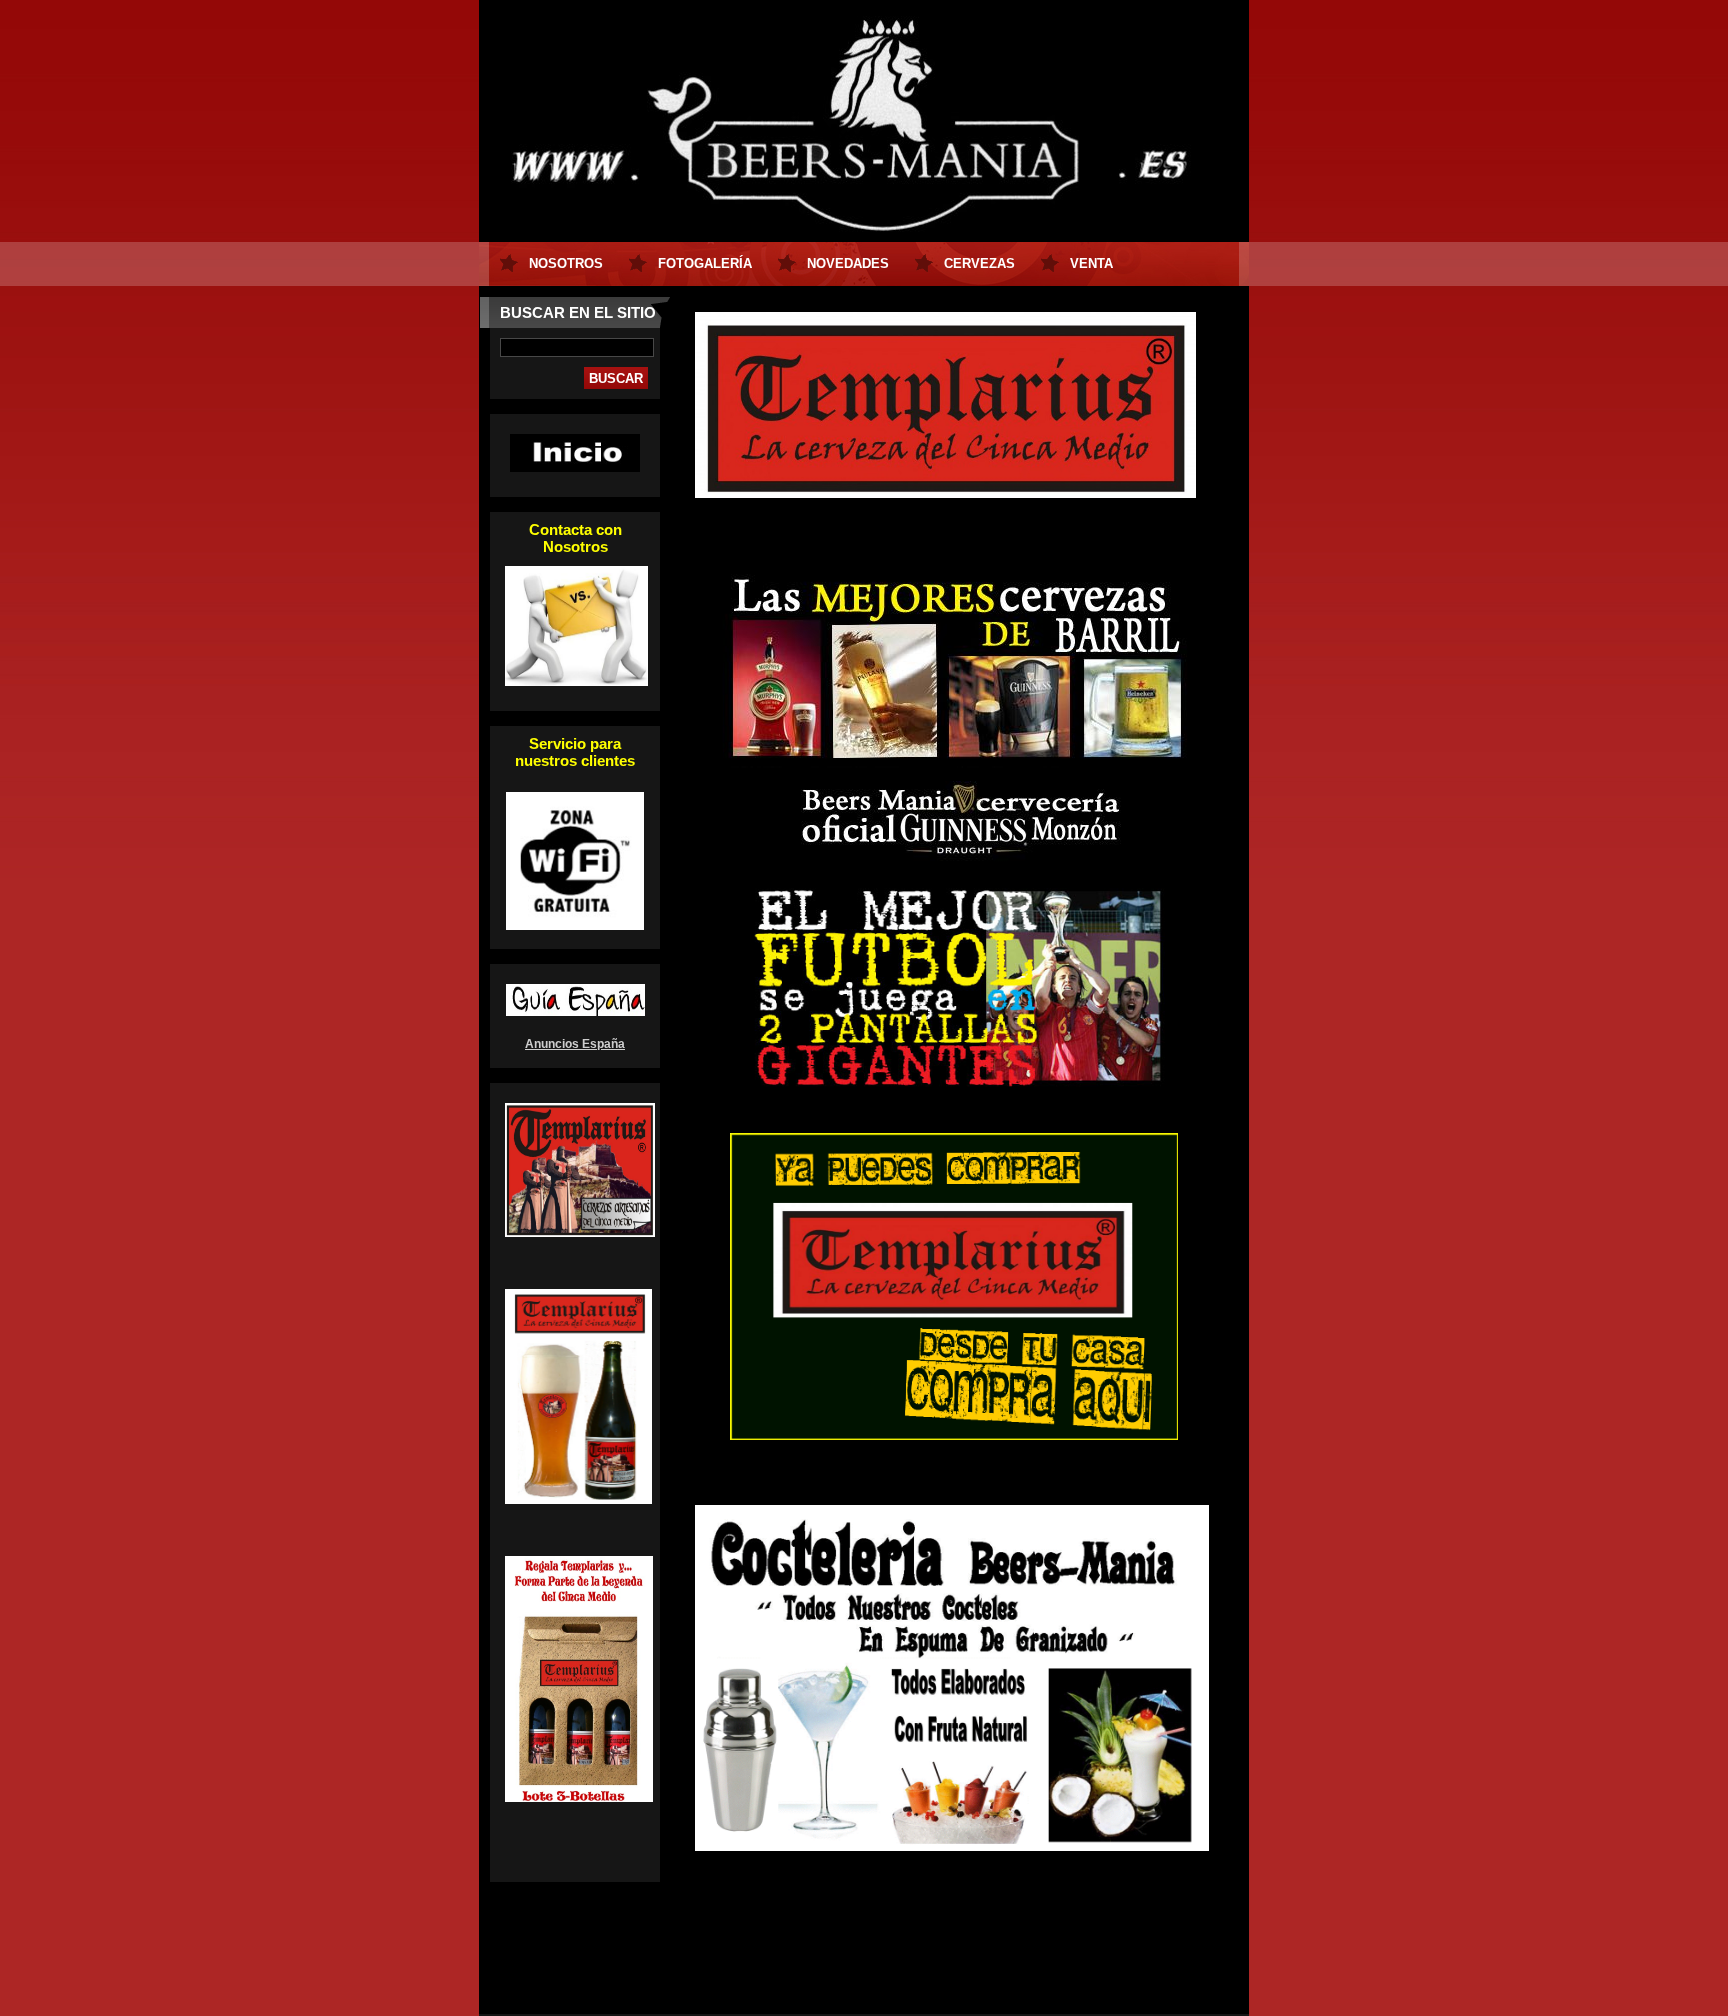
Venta (1091, 263)
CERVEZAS (979, 263)
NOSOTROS (566, 263)
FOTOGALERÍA (705, 263)
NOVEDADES (848, 263)
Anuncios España (575, 1044)
